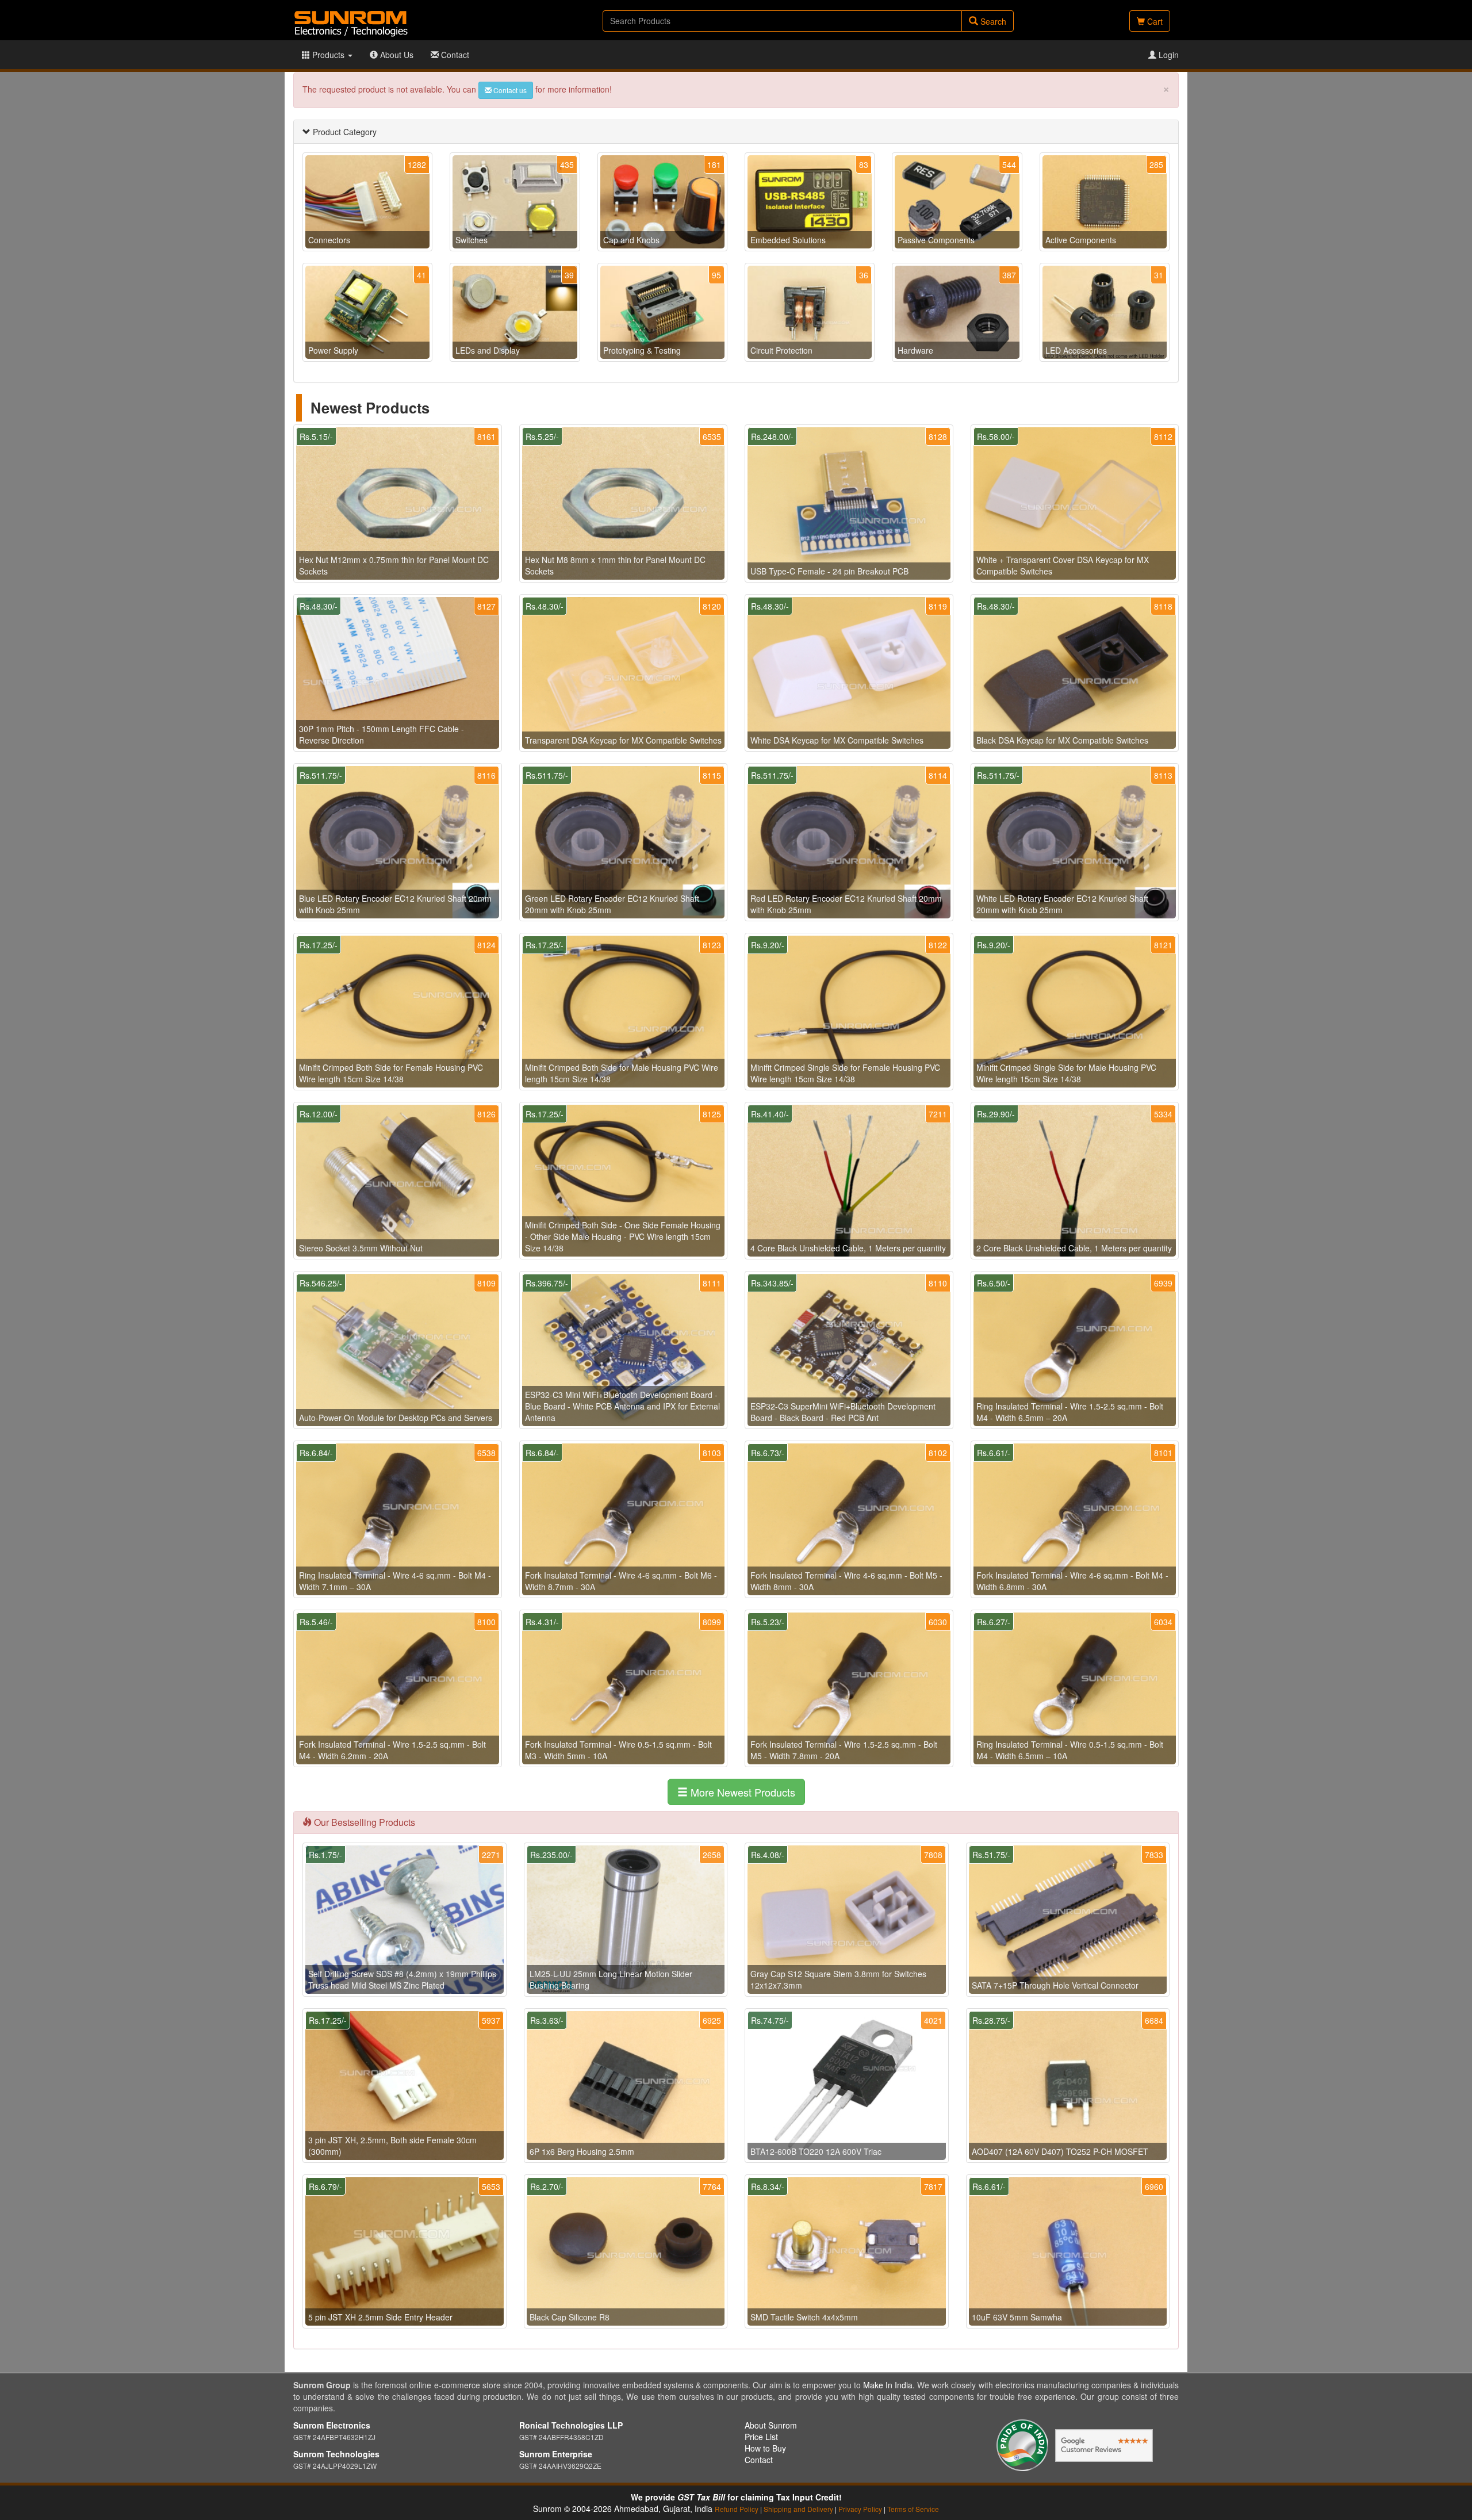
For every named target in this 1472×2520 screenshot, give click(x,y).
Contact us (509, 90)
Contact (454, 55)
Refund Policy (737, 2509)
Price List (761, 2437)
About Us (396, 55)
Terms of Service (913, 2509)
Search (992, 21)
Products (328, 55)
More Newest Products (741, 1792)
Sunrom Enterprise (556, 2454)
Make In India (888, 2385)
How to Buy (765, 2448)
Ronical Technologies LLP (571, 2425)
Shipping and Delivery (798, 2509)
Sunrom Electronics (332, 2425)
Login (1168, 55)
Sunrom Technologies (336, 2454)
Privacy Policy (860, 2509)
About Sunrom (771, 2425)
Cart (1154, 21)
